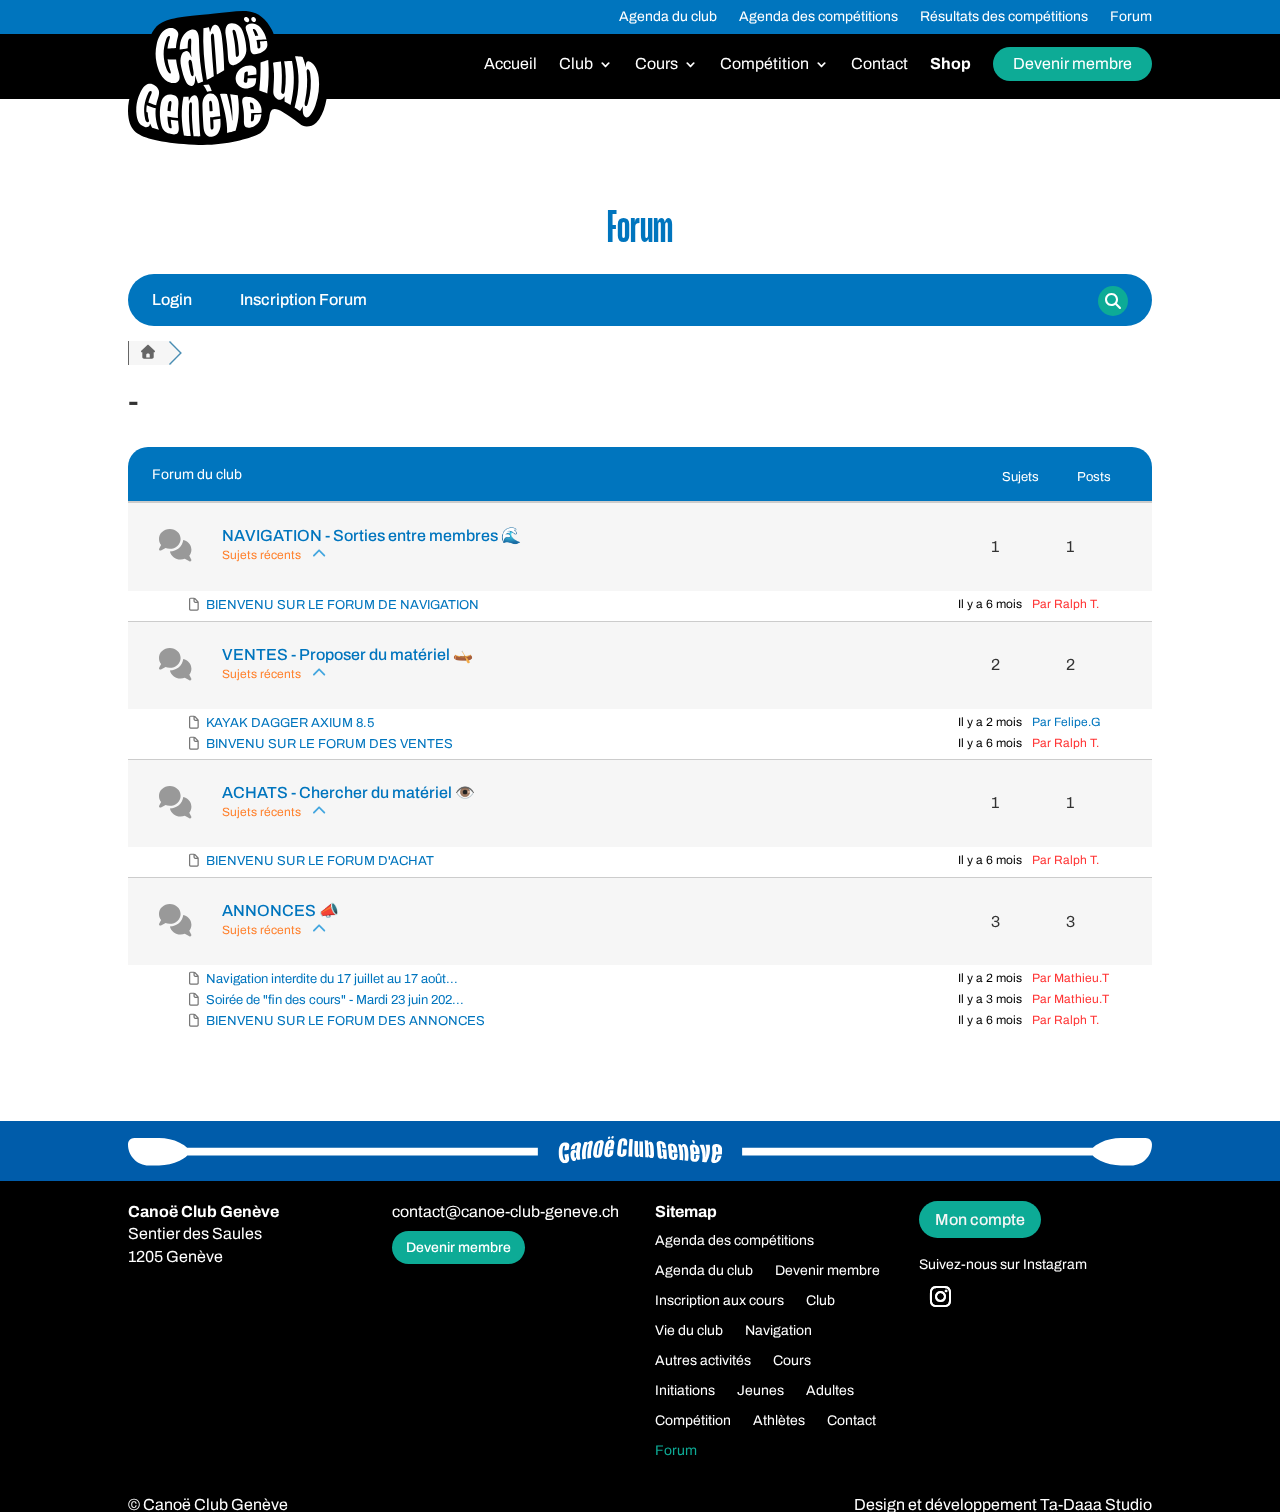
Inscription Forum (303, 299)
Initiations (685, 1391)
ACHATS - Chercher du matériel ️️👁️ (348, 792)
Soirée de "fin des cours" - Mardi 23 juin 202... (335, 1000)
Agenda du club (668, 17)
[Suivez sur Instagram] (940, 1297)
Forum (1131, 17)
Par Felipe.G (1066, 722)
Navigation (778, 1331)
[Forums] (148, 353)
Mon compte (980, 1219)
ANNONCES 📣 (280, 910)
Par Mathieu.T (1070, 978)
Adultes (830, 1391)
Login (172, 299)
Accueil (510, 64)
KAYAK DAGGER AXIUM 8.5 (290, 723)
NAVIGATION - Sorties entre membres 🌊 (371, 535)
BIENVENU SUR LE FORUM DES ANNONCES (345, 1021)
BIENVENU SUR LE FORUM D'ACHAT (320, 861)
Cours (656, 64)
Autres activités (703, 1361)
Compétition (764, 64)
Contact (879, 64)
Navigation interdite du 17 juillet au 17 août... (332, 979)
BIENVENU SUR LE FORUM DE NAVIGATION (342, 605)
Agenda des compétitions (818, 17)
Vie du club (689, 1331)
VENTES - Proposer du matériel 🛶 (347, 654)
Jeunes (760, 1391)
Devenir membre (1072, 63)
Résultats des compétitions (1004, 17)
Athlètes (779, 1421)
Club (576, 64)
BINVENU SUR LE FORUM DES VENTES (329, 744)
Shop (950, 64)
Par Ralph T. (1065, 604)
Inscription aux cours (719, 1301)
